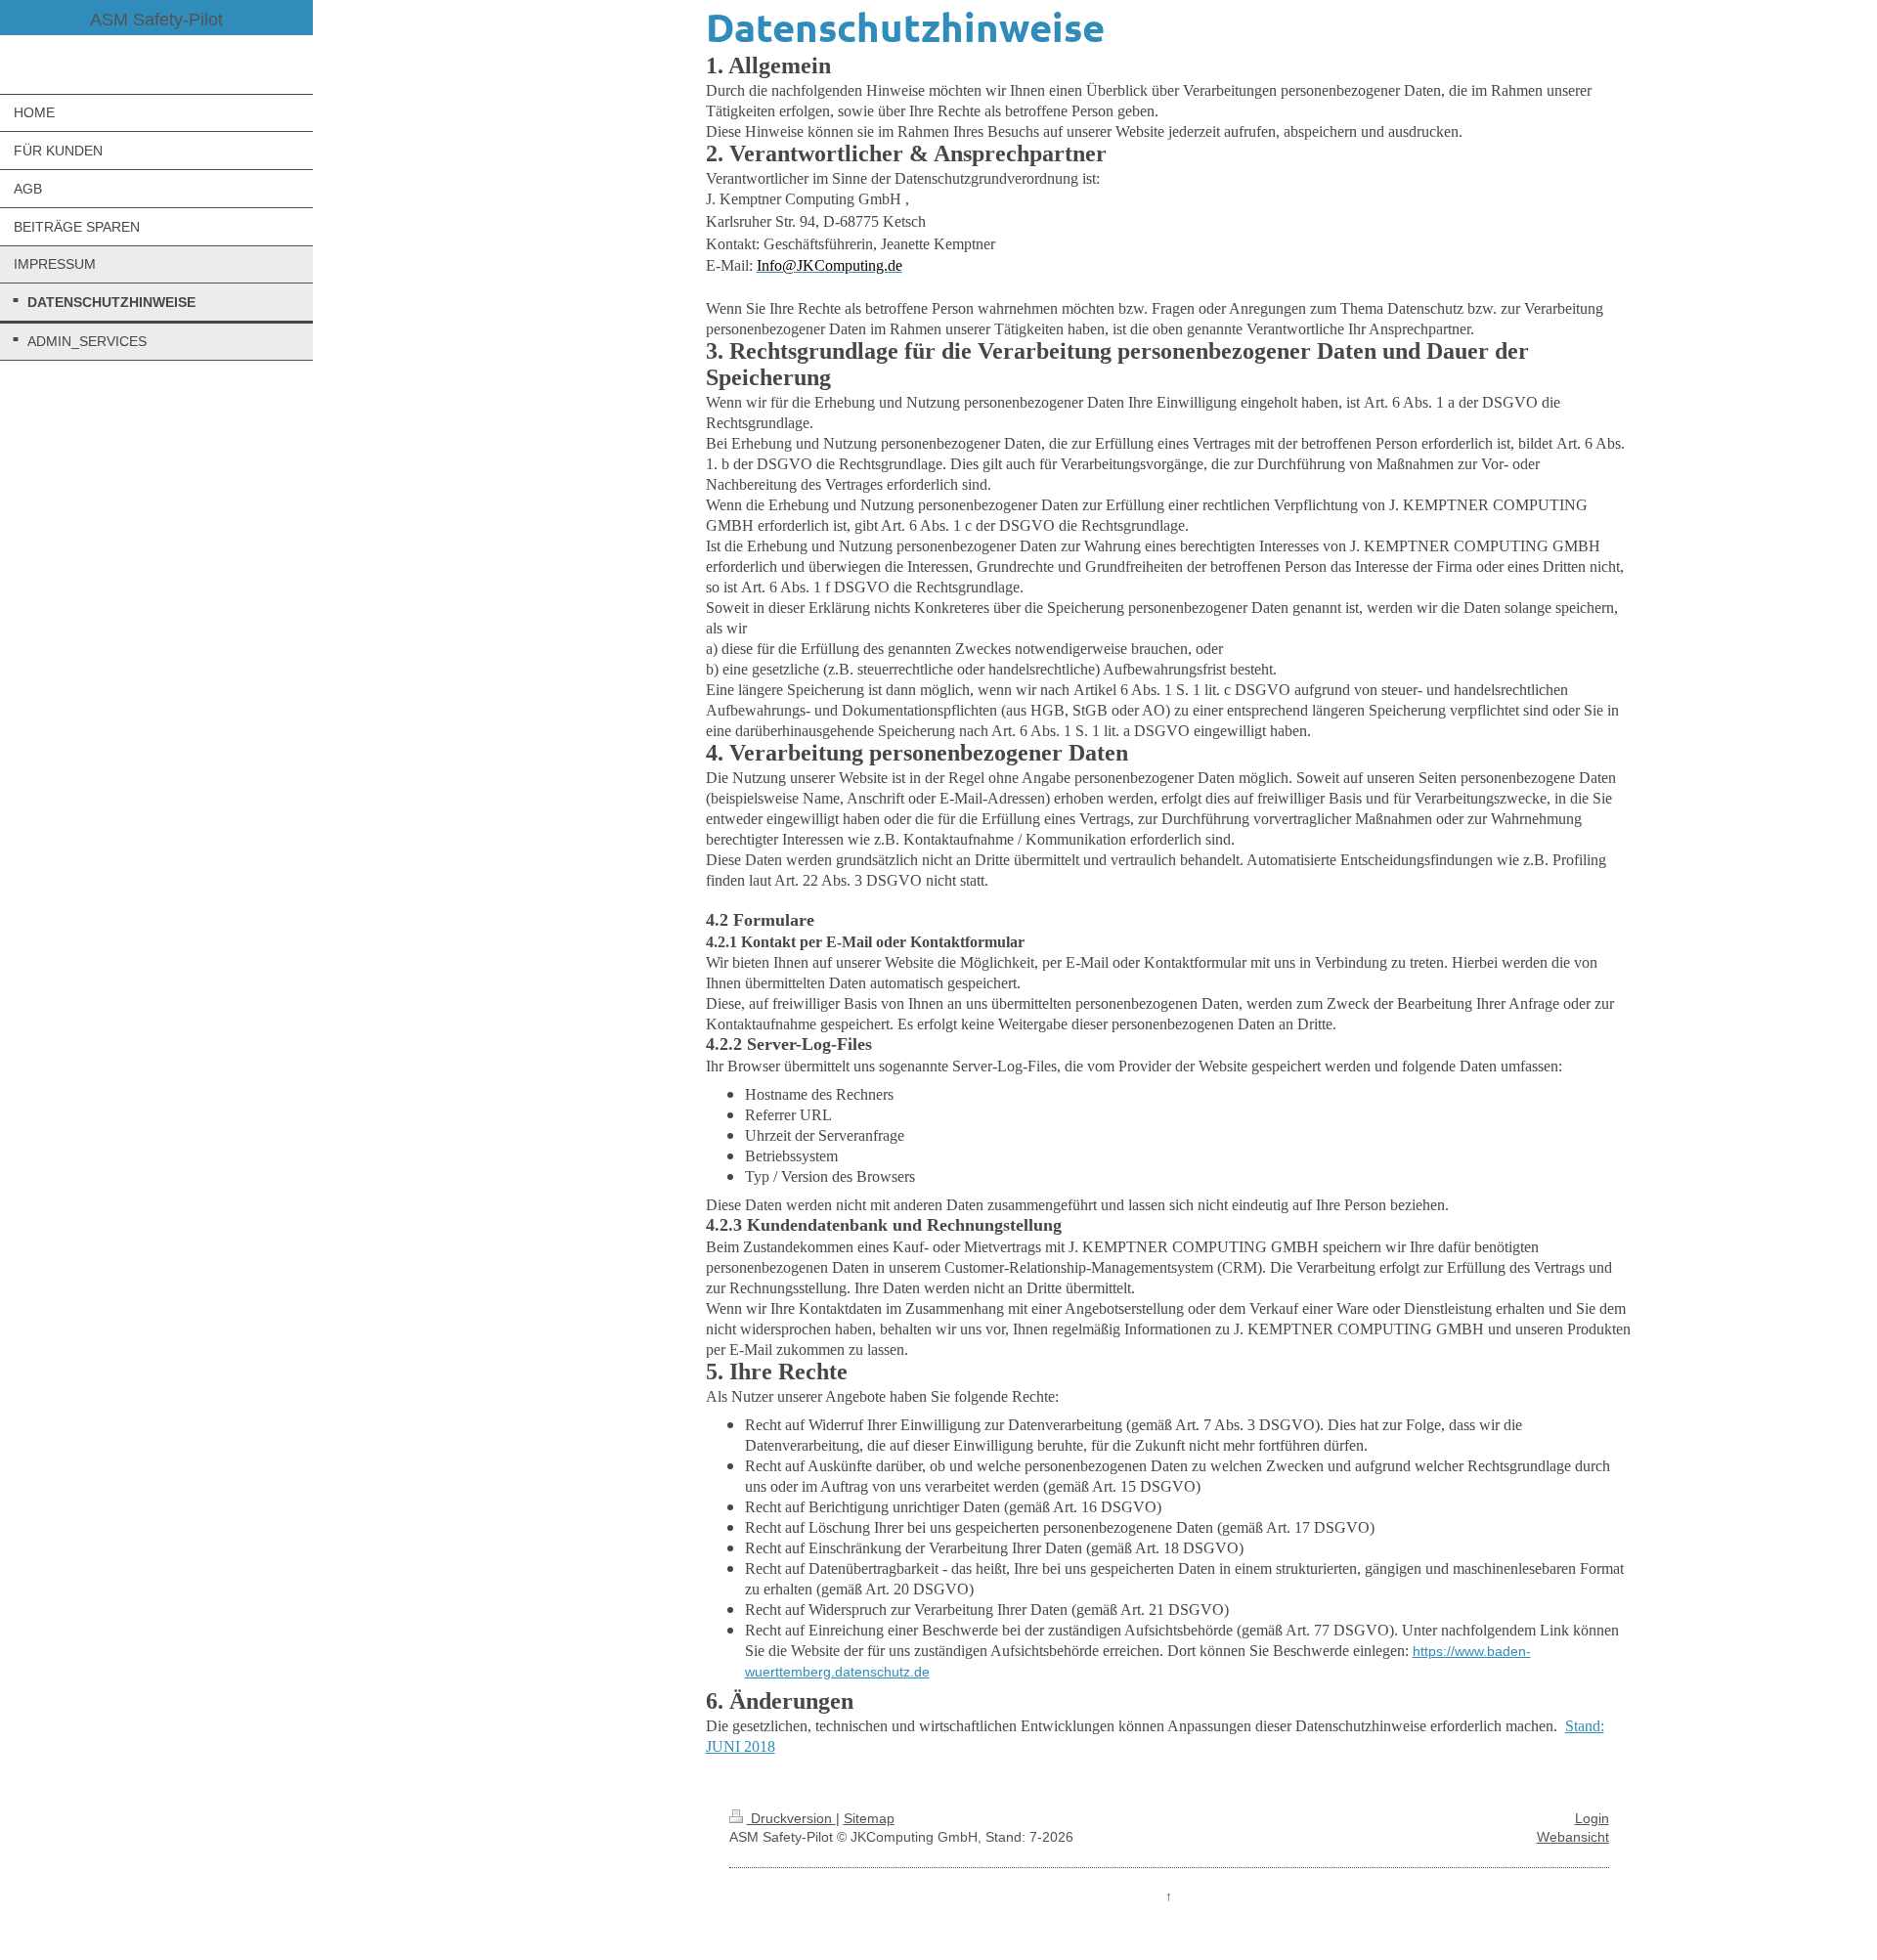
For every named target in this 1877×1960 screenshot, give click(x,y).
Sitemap (869, 1818)
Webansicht (1573, 1837)
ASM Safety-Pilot (156, 20)
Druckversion (791, 1818)
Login (1592, 1818)
